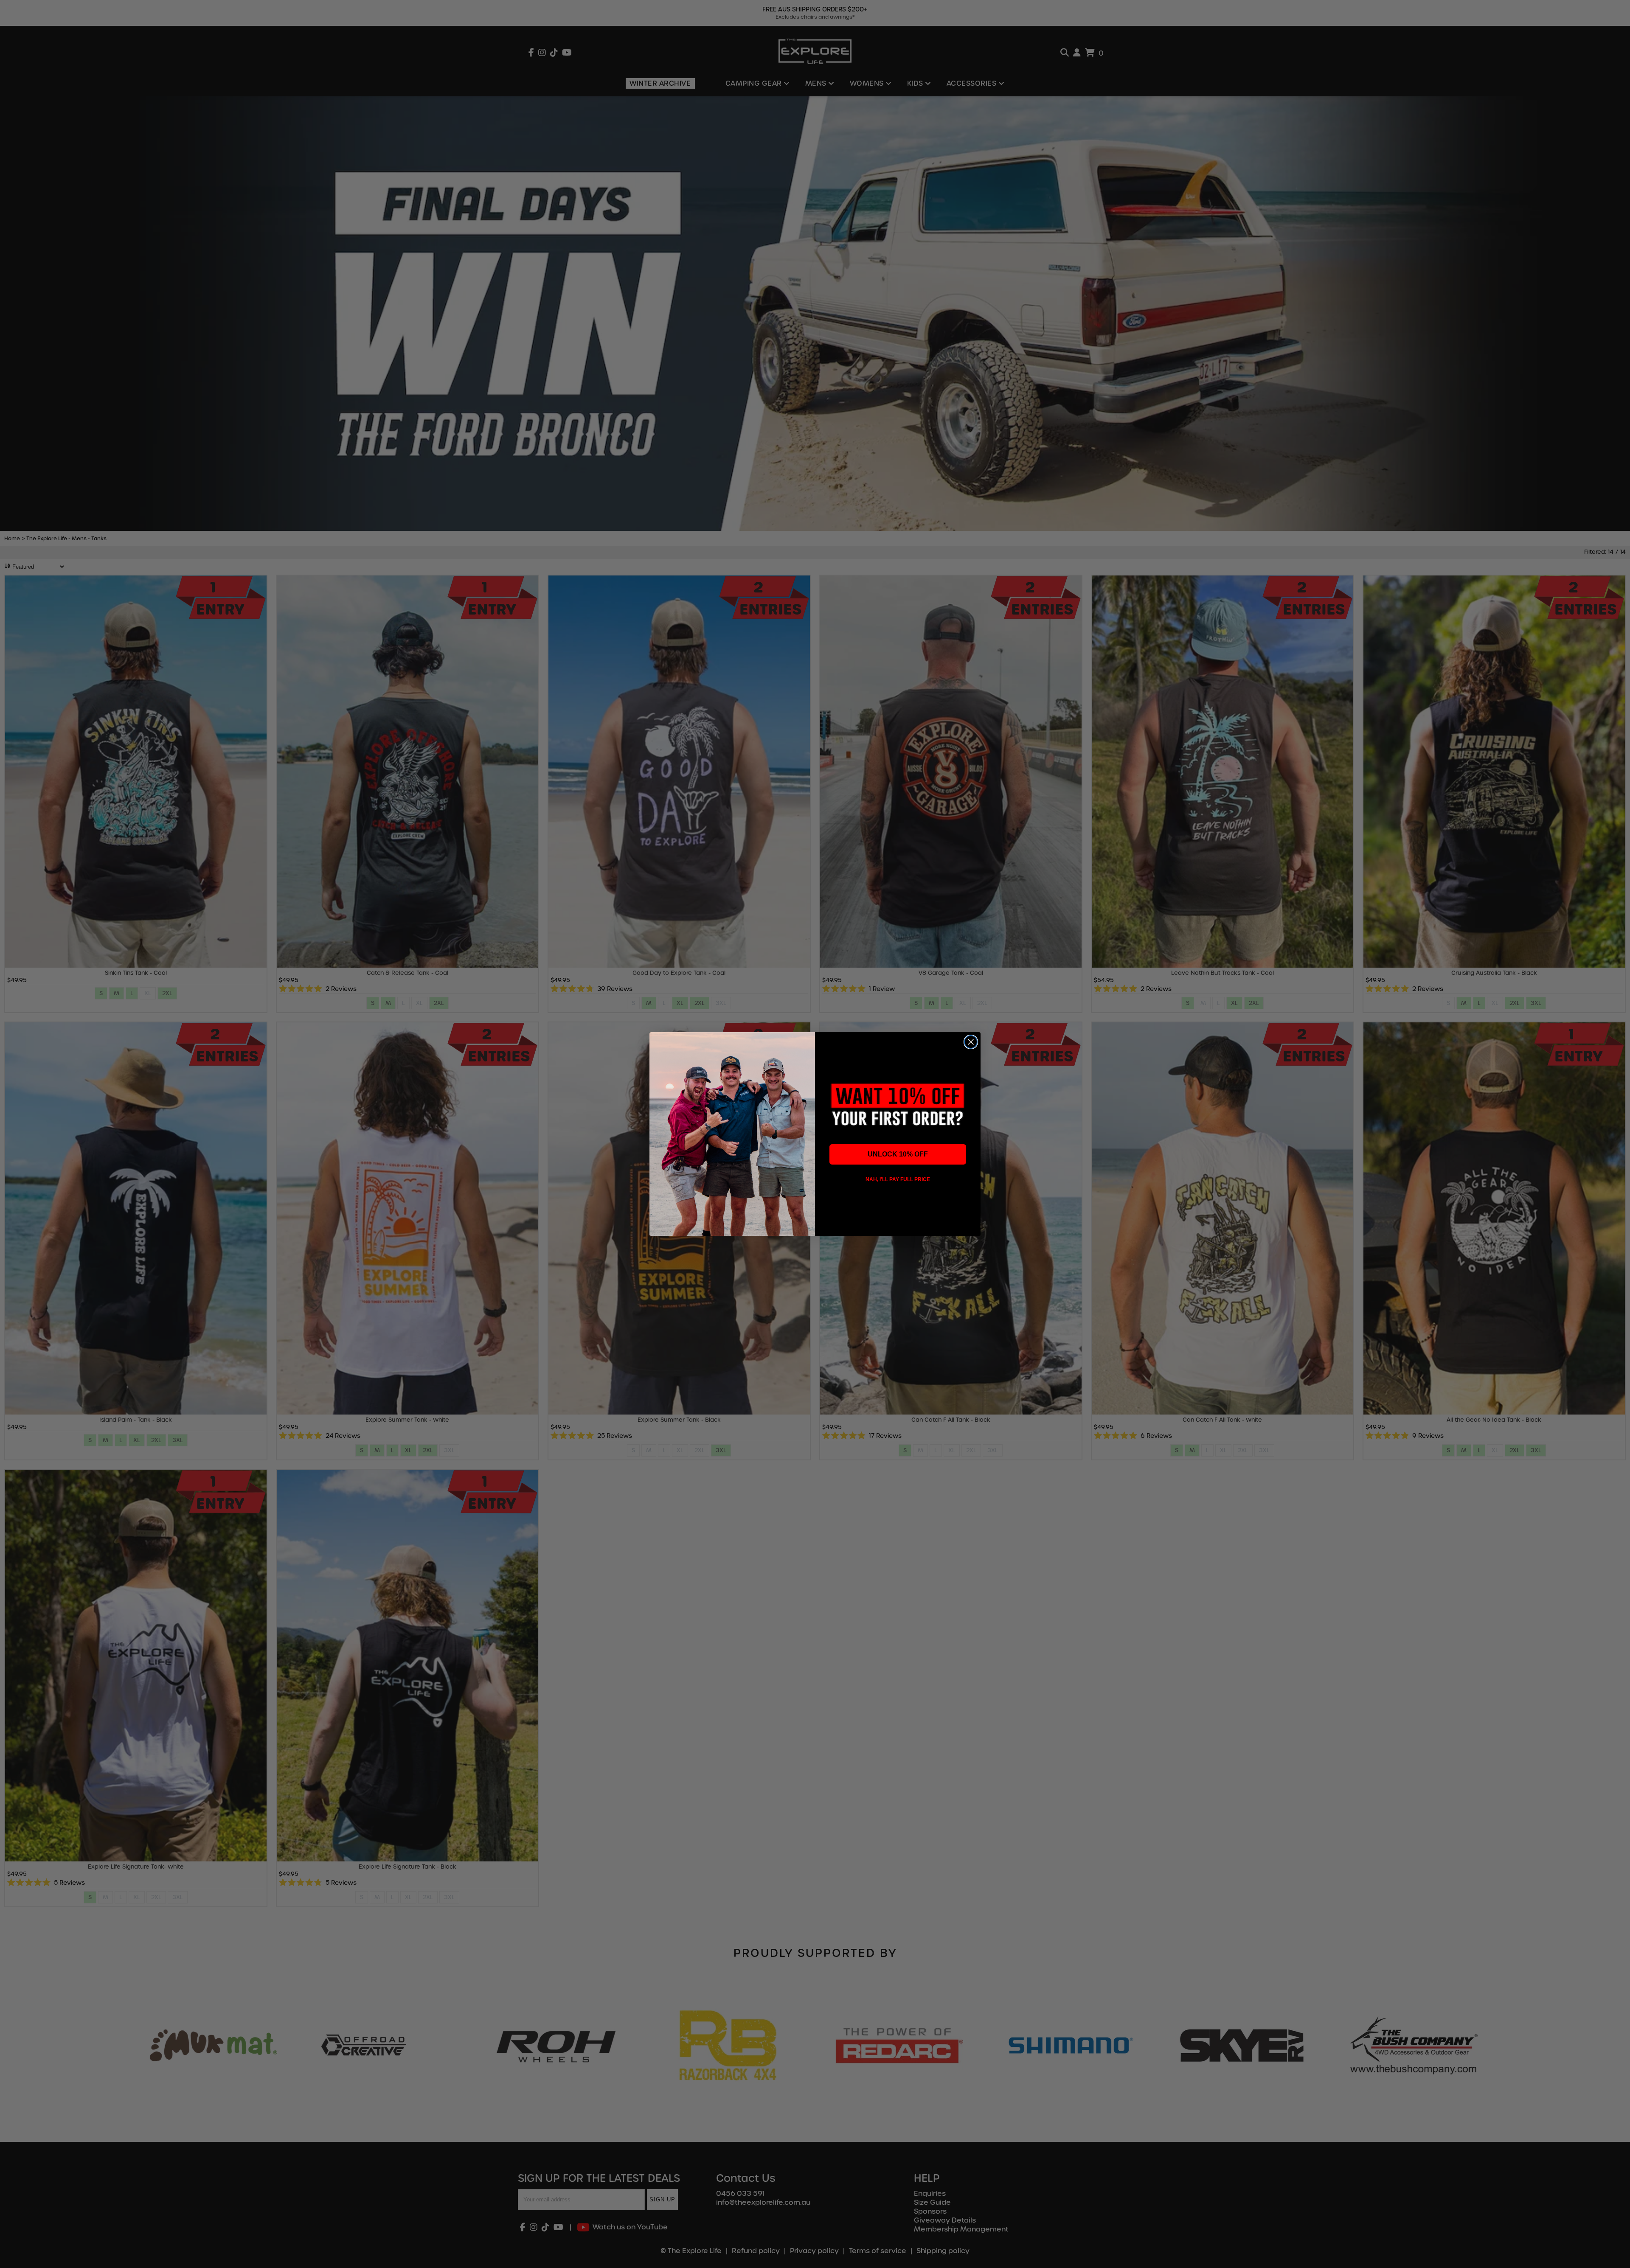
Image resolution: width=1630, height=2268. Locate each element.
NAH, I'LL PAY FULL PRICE (898, 1179)
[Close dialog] (971, 1042)
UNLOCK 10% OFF (898, 1154)
